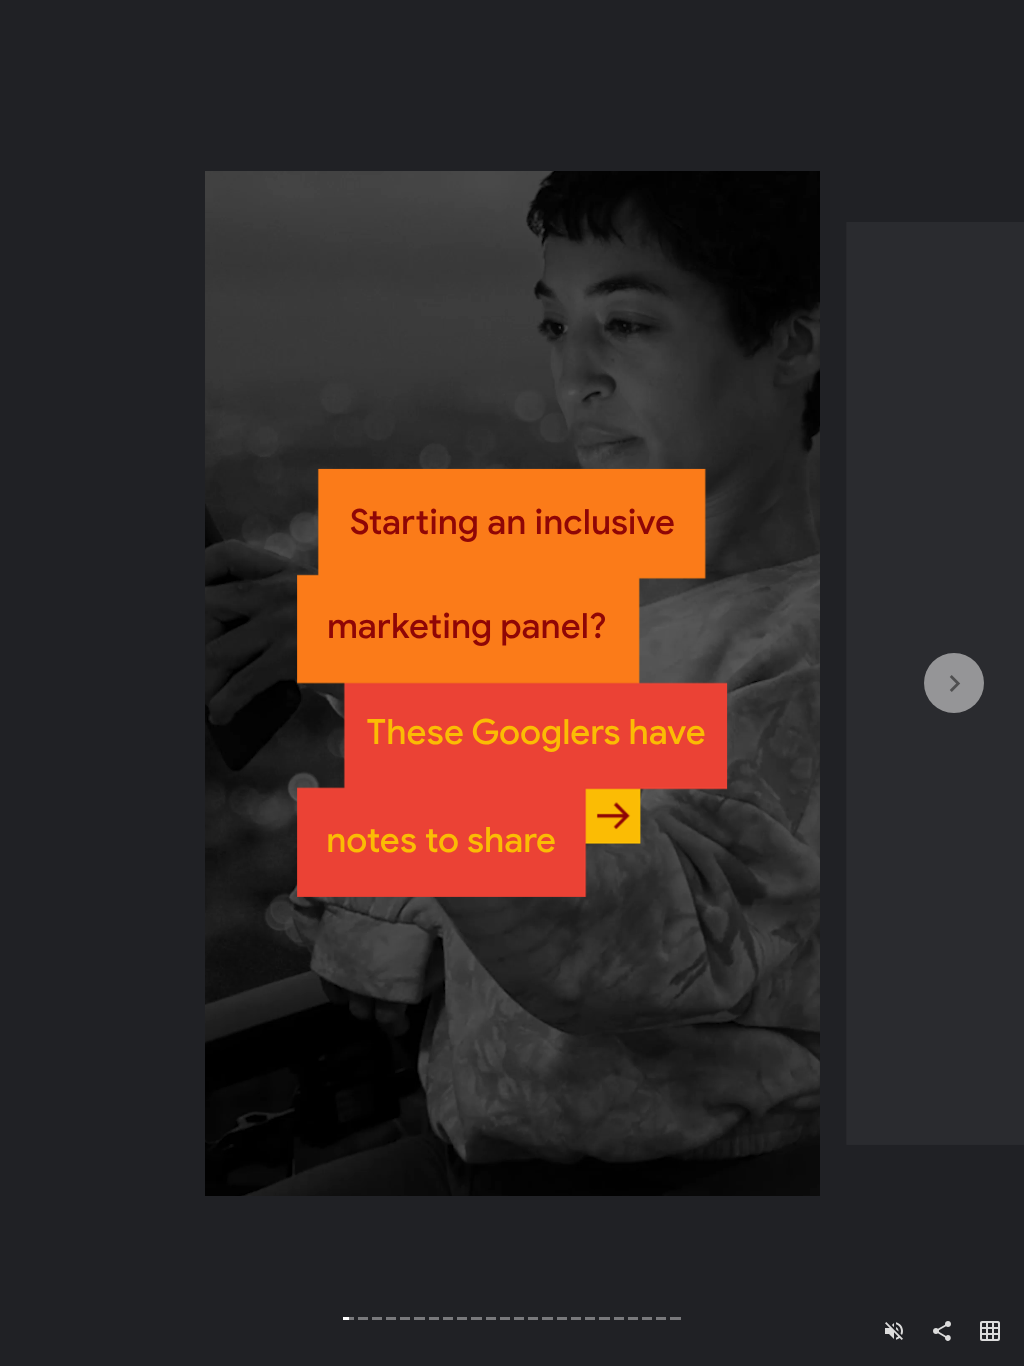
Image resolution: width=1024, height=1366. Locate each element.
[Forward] (768, 683)
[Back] (256, 683)
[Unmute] (894, 1332)
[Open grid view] (990, 1332)
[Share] (942, 1332)
